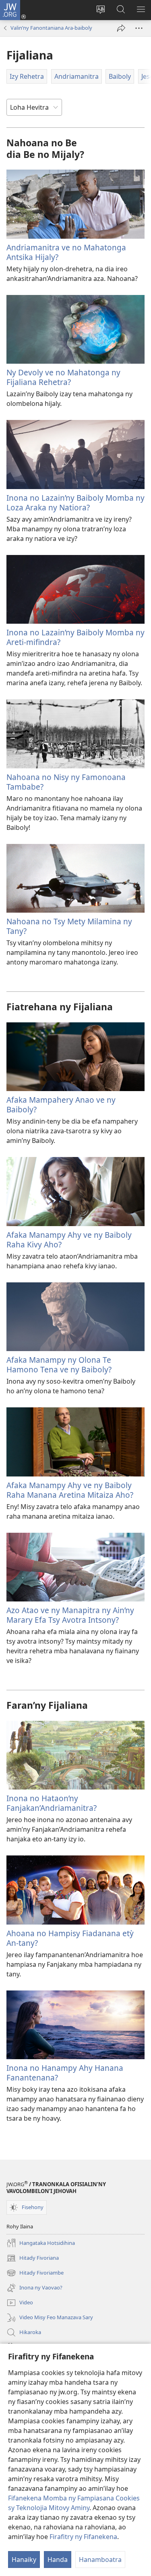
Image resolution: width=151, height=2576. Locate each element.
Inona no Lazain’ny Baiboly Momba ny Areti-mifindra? (75, 637)
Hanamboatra (100, 2560)
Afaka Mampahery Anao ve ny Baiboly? (61, 1105)
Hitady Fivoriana (33, 2259)
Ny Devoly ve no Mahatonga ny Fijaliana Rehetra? (63, 377)
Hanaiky (24, 2560)
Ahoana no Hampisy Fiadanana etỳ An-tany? (70, 1938)
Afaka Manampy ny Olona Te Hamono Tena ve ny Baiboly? (59, 1365)
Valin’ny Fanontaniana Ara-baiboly (51, 28)
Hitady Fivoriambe (35, 2273)
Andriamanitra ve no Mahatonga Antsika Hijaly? (66, 252)
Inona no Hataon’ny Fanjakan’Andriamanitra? (52, 1803)
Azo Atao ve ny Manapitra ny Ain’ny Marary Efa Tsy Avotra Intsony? (70, 1615)
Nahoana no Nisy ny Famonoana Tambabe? (66, 782)
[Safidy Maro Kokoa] (139, 28)
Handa (58, 2560)
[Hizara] (121, 28)
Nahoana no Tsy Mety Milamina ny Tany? (69, 926)
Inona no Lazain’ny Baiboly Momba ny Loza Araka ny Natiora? (75, 503)
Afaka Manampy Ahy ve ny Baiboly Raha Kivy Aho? (69, 1240)
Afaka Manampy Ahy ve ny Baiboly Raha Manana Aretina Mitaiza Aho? (70, 1490)
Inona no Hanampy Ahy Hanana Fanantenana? (65, 2073)
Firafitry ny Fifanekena (83, 2537)
